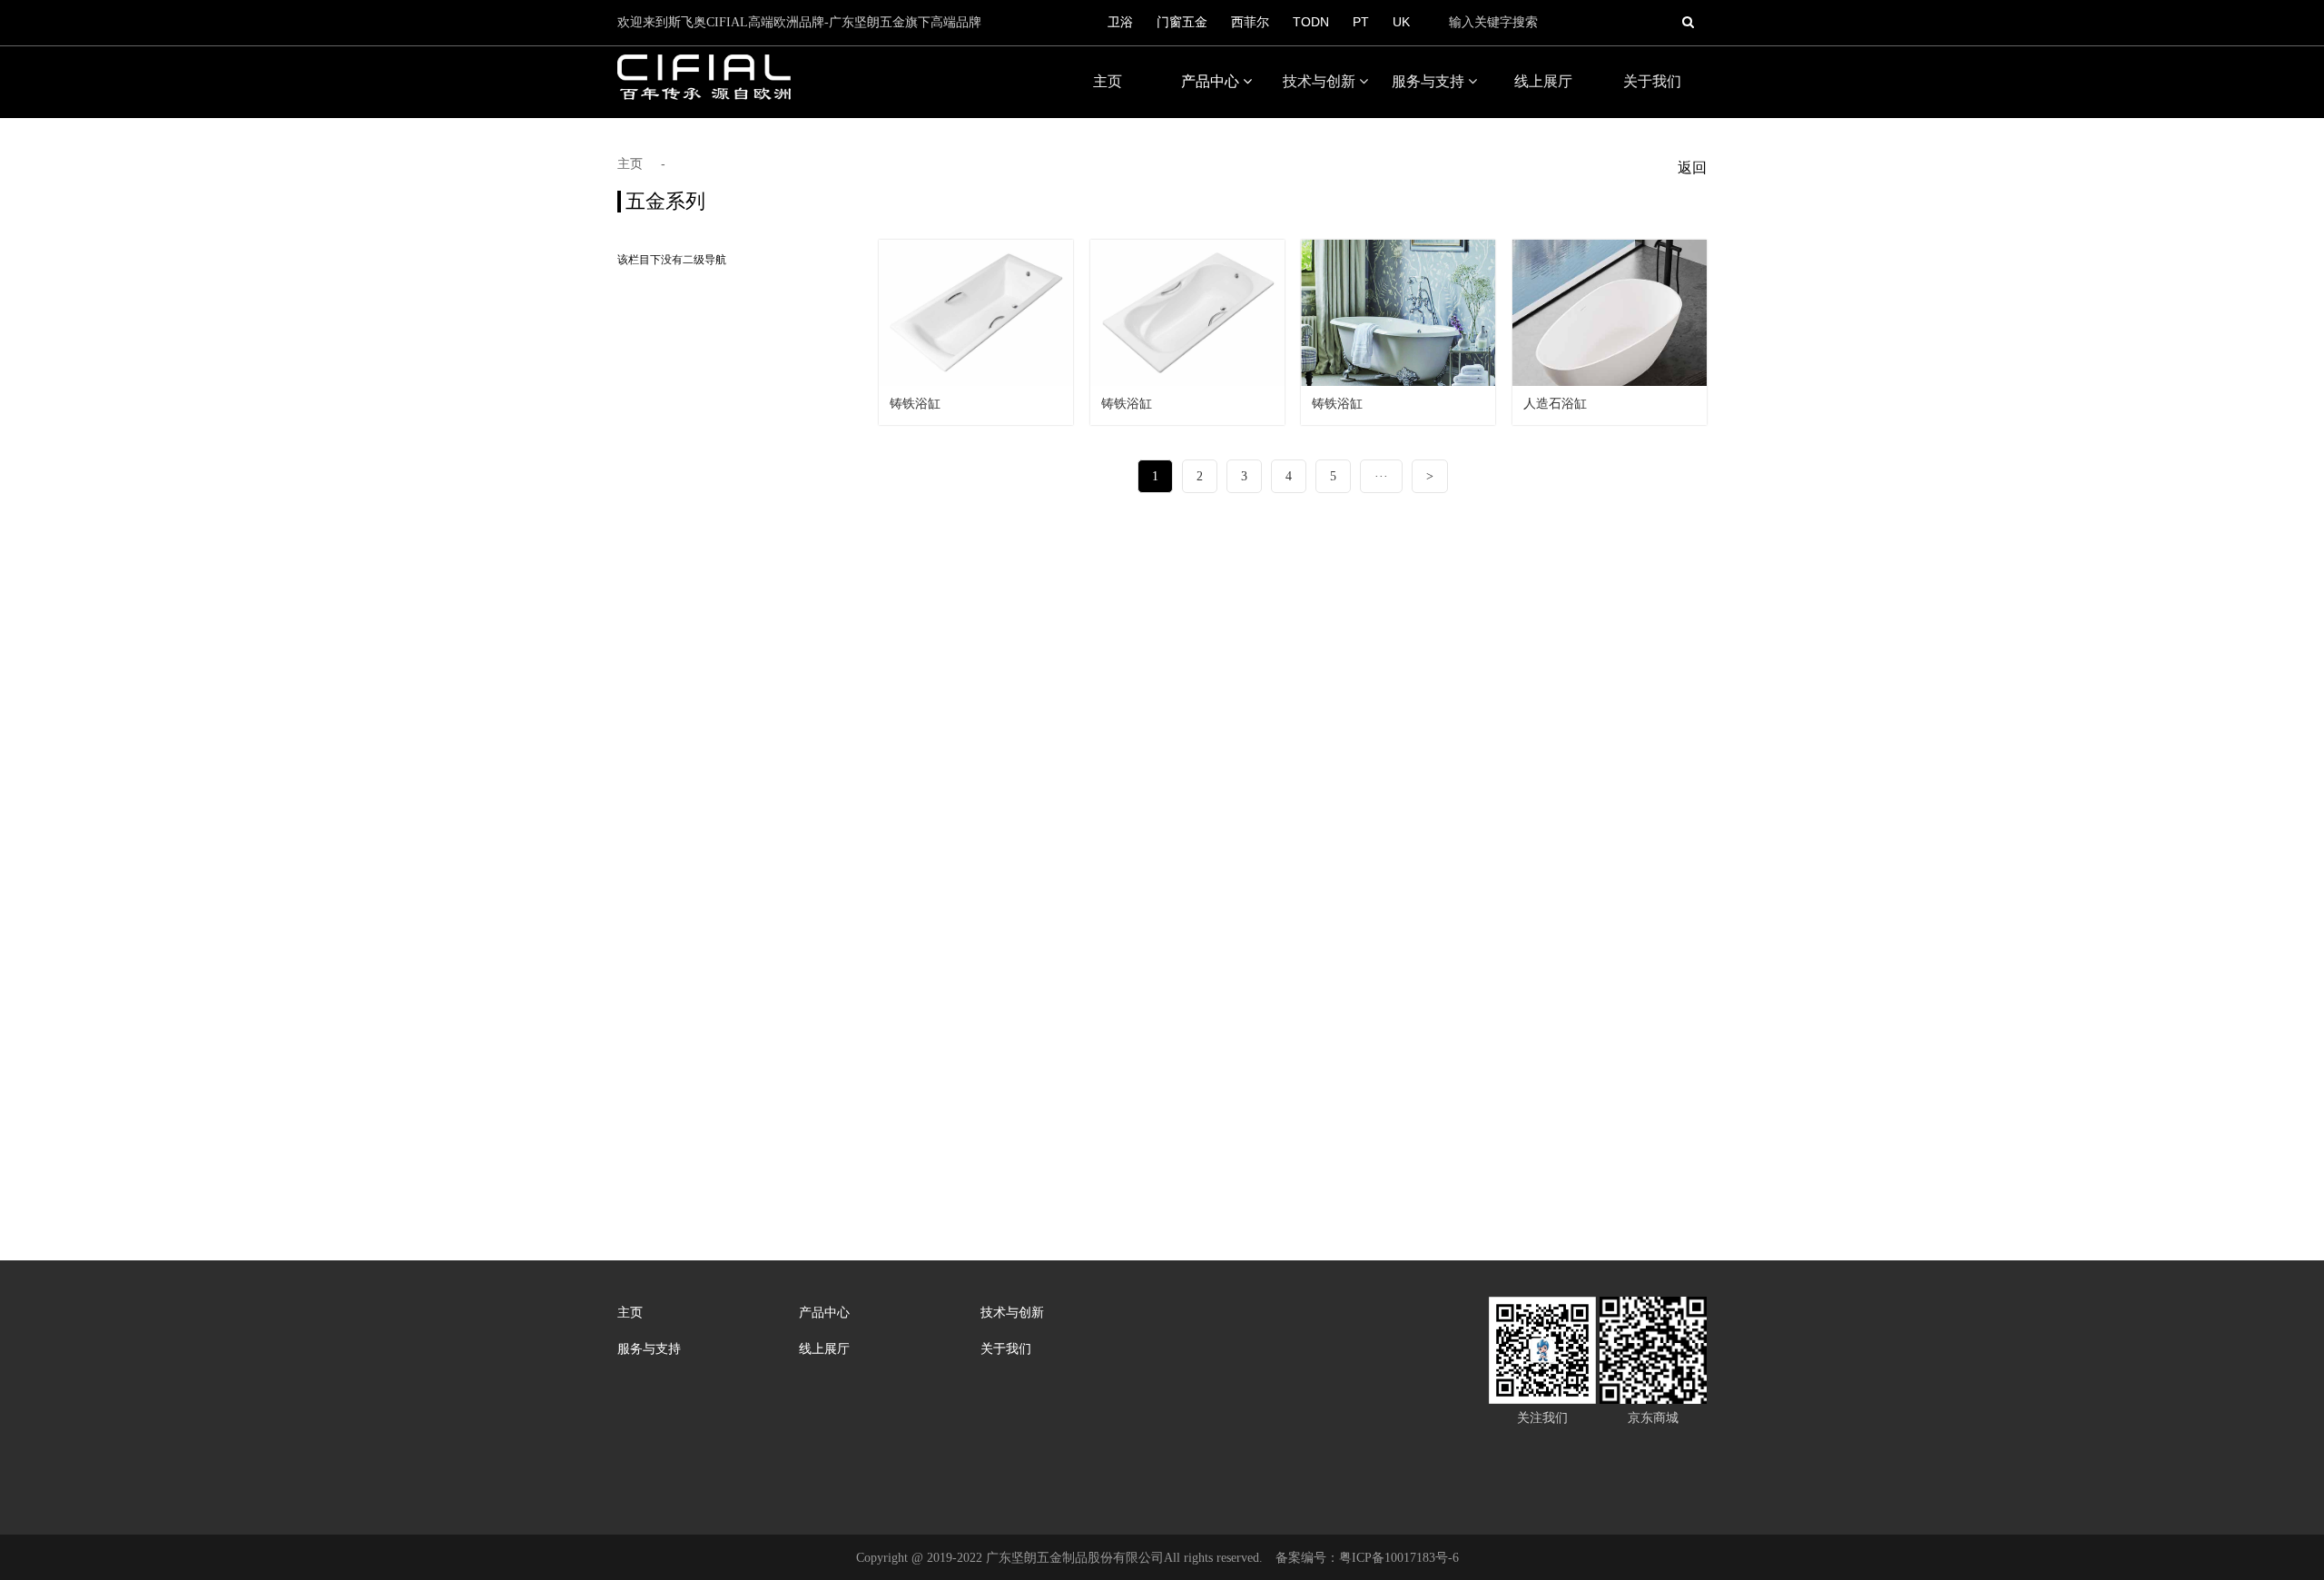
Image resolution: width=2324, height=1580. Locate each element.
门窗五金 (1182, 22)
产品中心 (1212, 81)
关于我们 (1652, 81)
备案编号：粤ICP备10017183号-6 (1367, 1558)
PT (1361, 22)
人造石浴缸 (1555, 403)
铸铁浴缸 (915, 403)
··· (1381, 476)
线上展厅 (1543, 81)
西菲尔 (1250, 22)
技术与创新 (1321, 81)
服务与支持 (1430, 81)
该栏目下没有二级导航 (672, 260)
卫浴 (1120, 22)
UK (1401, 22)
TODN (1311, 22)
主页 (1108, 81)
